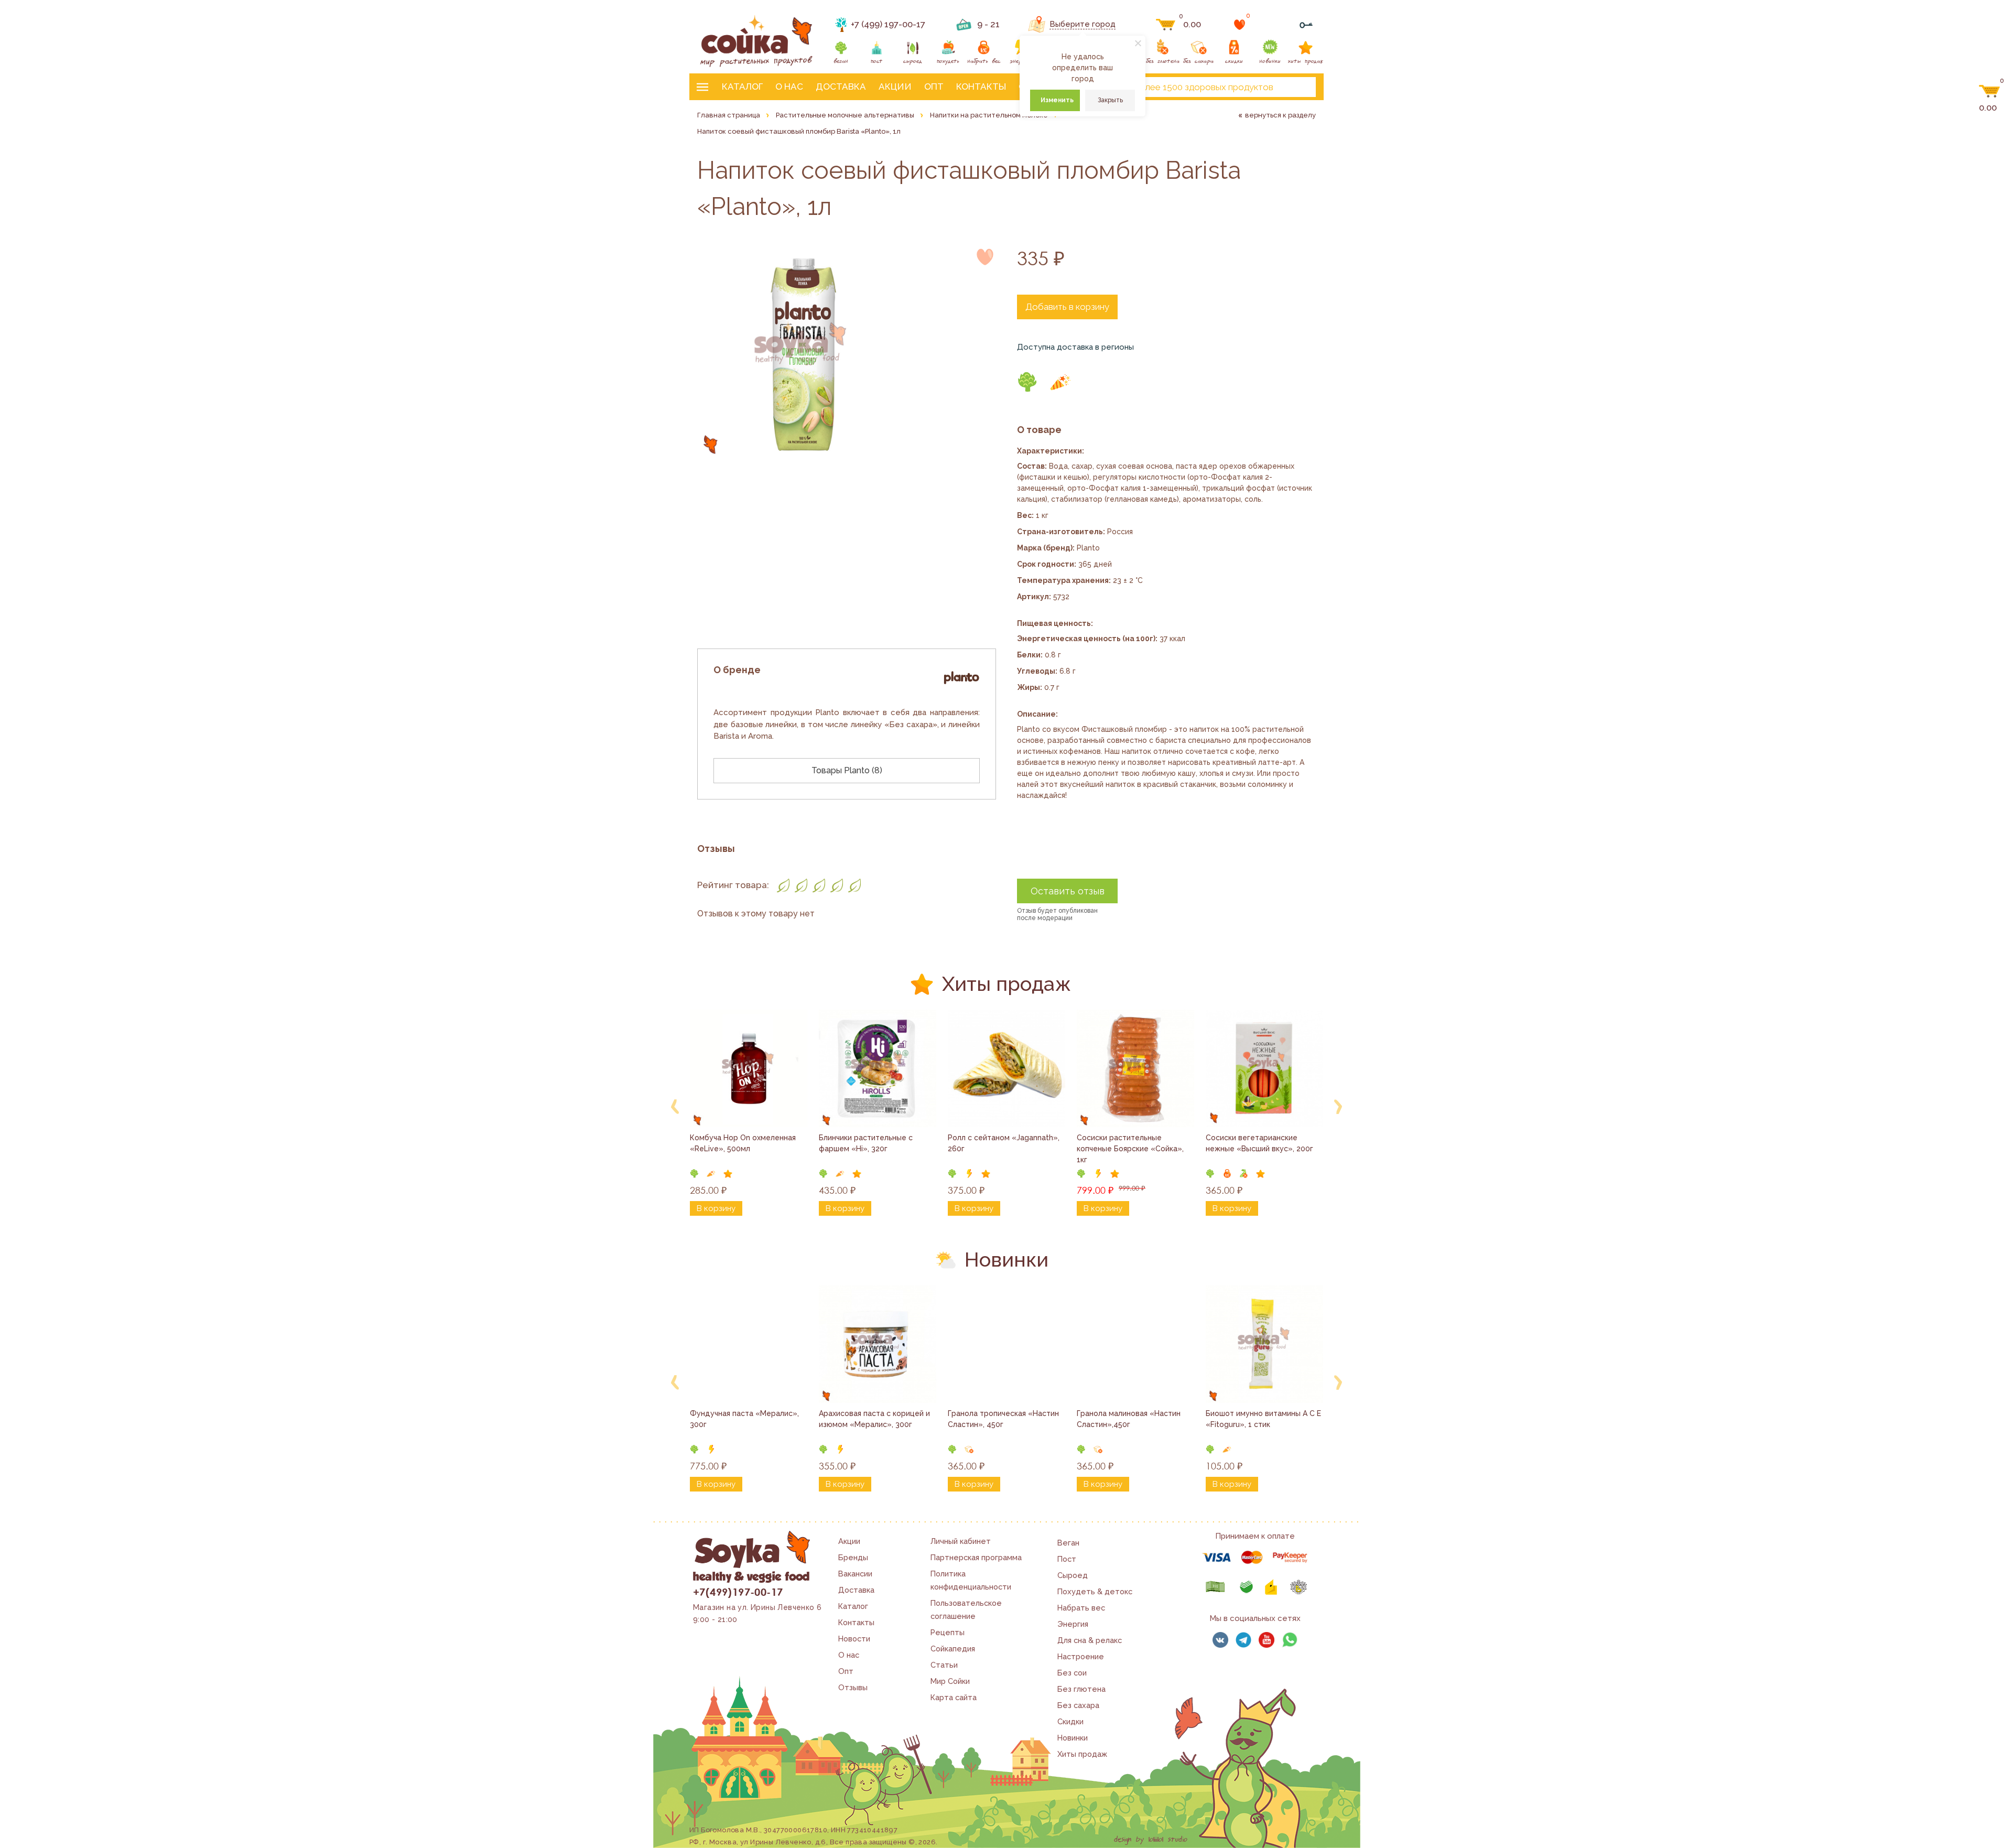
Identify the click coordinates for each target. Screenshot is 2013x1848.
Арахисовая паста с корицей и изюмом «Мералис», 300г (875, 1419)
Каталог (742, 87)
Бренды (853, 1557)
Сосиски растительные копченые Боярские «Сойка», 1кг (1131, 1149)
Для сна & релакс (1090, 1640)
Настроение (1081, 1656)
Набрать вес (1081, 1608)
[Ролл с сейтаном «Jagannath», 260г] (1006, 1068)
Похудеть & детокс (1095, 1591)
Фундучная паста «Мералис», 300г (745, 1419)
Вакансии (855, 1574)
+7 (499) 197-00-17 (888, 24)
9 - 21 (988, 24)
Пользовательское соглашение (966, 1609)
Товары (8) (847, 770)
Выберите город (1083, 24)
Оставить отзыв (1068, 891)
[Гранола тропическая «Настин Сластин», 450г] (1006, 1344)
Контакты (981, 87)
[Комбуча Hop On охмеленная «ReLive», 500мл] (749, 1068)
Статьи (944, 1665)
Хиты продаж (1082, 1754)
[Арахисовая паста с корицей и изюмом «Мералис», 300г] (878, 1344)
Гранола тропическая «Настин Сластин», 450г (1004, 1419)
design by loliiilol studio (1151, 1840)
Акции (895, 87)
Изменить (1057, 100)
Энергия (1073, 1624)
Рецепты (948, 1632)
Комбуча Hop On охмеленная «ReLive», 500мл (744, 1143)
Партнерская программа (976, 1557)
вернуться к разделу (1280, 115)
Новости (854, 1639)
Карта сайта (954, 1697)
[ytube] (1267, 1640)
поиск (1299, 87)
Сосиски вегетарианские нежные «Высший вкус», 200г (1259, 1143)
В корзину (716, 1208)
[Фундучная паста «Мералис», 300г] (749, 1344)
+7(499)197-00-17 (738, 1592)
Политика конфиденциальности (971, 1580)
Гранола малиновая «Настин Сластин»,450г (1130, 1419)
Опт (934, 87)
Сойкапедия (953, 1649)
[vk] (1220, 1640)
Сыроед (1073, 1575)
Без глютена (1081, 1689)
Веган (1068, 1543)
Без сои (1072, 1673)
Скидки (1070, 1721)
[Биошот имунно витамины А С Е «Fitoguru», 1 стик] (1264, 1344)
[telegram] (1243, 1640)
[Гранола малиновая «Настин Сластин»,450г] (1135, 1344)
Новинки (1073, 1738)
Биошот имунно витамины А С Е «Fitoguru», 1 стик (1264, 1419)
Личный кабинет (961, 1541)
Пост (1067, 1559)
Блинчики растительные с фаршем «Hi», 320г (867, 1143)
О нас (789, 87)
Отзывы (853, 1687)
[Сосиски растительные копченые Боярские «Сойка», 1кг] (1135, 1068)
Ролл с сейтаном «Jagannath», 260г (1005, 1143)
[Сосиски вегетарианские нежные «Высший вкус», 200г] (1264, 1068)
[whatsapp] (1290, 1640)
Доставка (841, 87)
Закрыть (1110, 100)
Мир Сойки (950, 1681)
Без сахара (1078, 1705)
